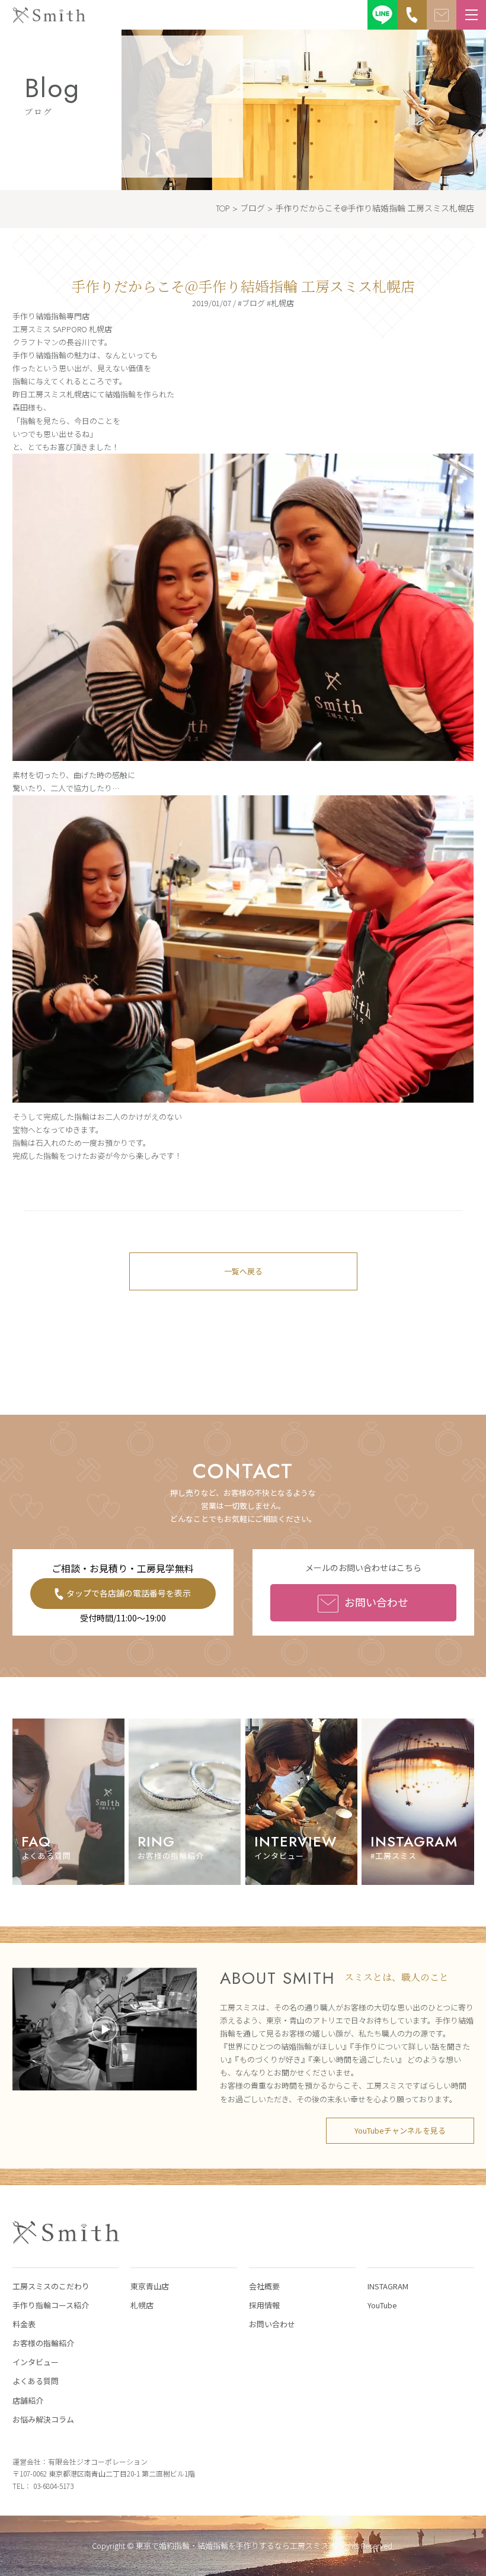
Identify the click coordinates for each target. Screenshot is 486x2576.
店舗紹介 (28, 2400)
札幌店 (142, 2305)
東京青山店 (150, 2286)
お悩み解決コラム (43, 2419)
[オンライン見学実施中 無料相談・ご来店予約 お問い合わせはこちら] (442, 15)
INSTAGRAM (388, 2286)
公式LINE (382, 15)
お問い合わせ (376, 1602)
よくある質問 (36, 2381)
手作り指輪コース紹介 (51, 2305)
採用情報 (264, 2305)
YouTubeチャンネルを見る (400, 2130)
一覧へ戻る (243, 1271)
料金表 (24, 2324)
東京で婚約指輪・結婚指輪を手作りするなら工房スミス (232, 2546)
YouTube (382, 2305)
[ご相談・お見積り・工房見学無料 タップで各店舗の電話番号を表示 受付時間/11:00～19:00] (412, 15)
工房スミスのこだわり (51, 2286)
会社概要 (264, 2286)
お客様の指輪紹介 (43, 2343)
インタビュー (36, 2362)
